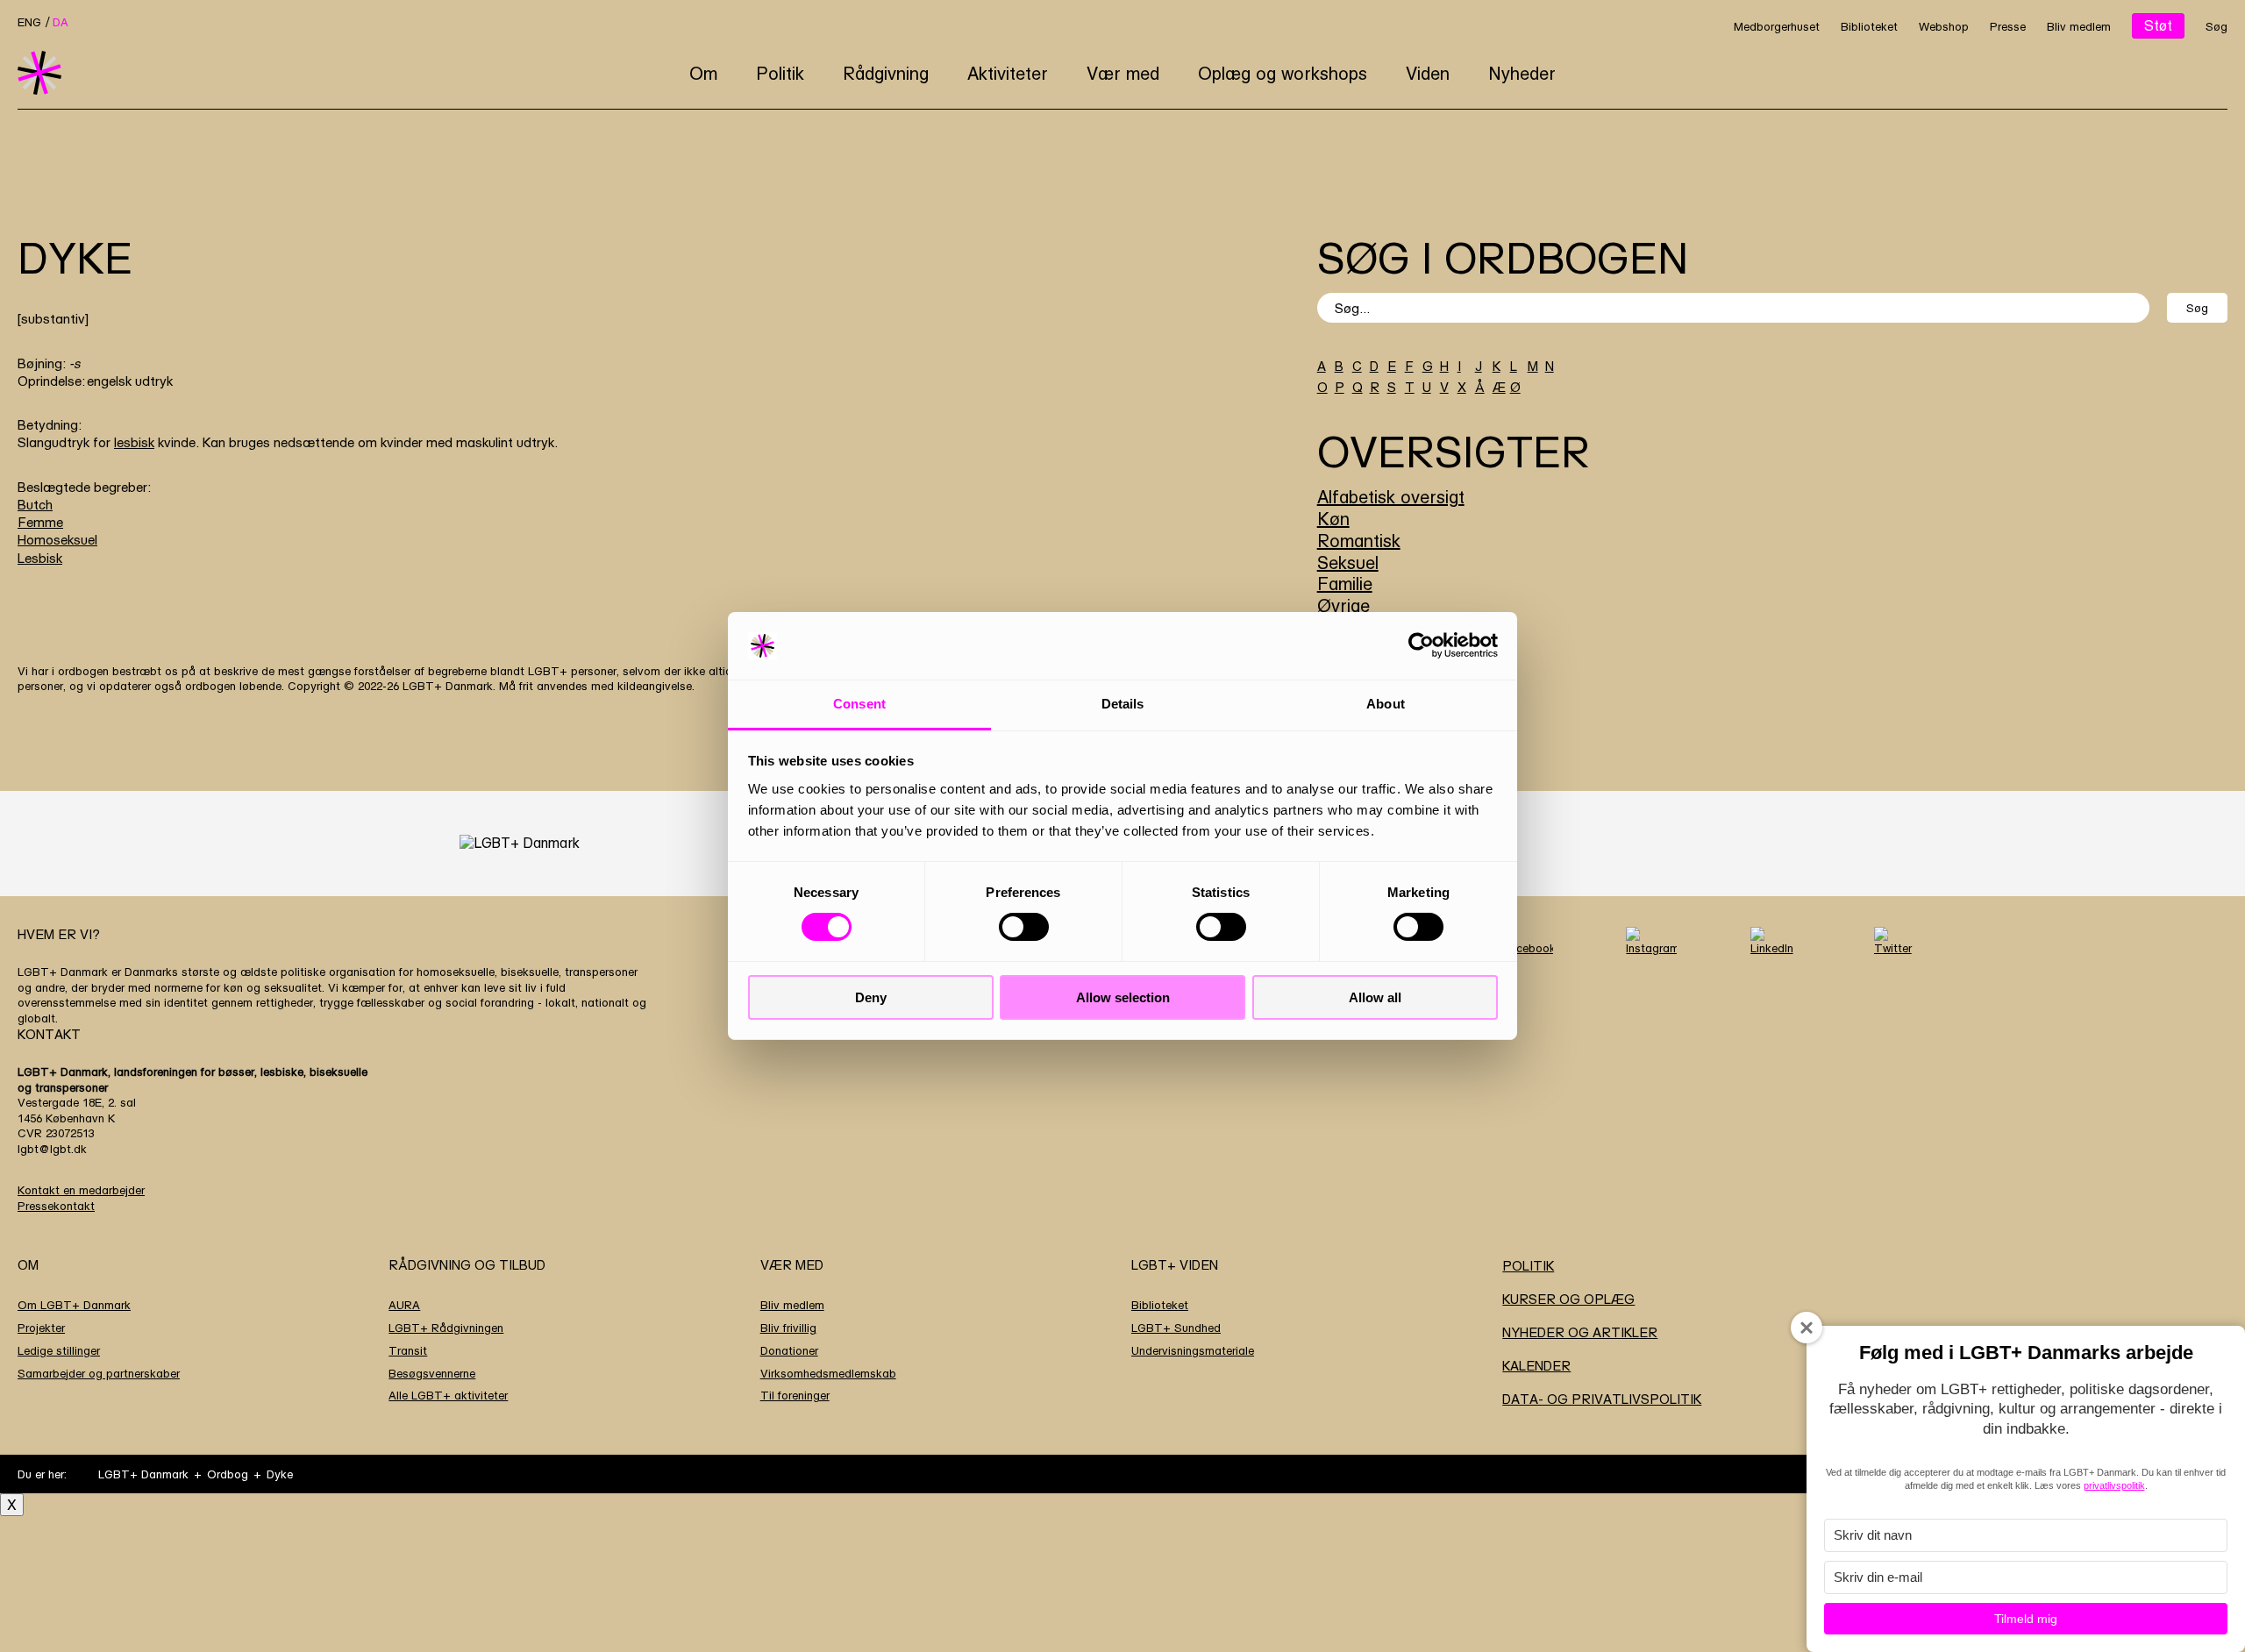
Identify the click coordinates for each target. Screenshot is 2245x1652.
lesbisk (134, 442)
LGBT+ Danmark (143, 1474)
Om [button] (703, 73)
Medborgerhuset (1777, 26)
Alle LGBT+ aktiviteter (448, 1395)
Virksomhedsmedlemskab (828, 1373)
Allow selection (1123, 997)
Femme (40, 522)
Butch (35, 505)
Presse (2008, 26)
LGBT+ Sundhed (1176, 1328)
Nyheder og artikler (1580, 1332)
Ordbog (228, 1474)
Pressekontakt (56, 1206)
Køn (1333, 519)
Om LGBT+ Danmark (74, 1305)
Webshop (1944, 26)
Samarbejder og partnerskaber (99, 1373)
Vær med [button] (1123, 73)
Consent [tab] (859, 704)
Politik (780, 73)
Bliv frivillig (788, 1328)
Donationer (789, 1350)
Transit (408, 1350)
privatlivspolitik (2114, 1485)
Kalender (1536, 1366)
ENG (29, 22)
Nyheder (1522, 73)
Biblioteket (1869, 26)
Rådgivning (886, 73)
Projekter (41, 1328)
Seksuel (1348, 562)
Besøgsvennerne (432, 1373)
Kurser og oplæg (1568, 1299)
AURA (404, 1305)
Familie (1345, 584)
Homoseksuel (57, 540)
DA (61, 22)
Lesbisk (40, 558)
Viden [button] (1428, 73)
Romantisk (1359, 541)
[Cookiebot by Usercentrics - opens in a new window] (1421, 645)
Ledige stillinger (59, 1350)
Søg (2216, 26)
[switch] (1024, 927)
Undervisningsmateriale (1193, 1350)
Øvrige (1343, 605)
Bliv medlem (2079, 26)
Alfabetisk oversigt (1391, 497)
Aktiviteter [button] (1008, 73)
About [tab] (1386, 704)
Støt (2158, 25)
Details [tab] (1123, 704)
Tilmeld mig (2026, 1619)
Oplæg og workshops (1283, 73)
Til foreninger (795, 1395)
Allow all (1375, 997)
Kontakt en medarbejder (81, 1190)
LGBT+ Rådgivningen (446, 1328)
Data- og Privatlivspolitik (1602, 1399)
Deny (871, 997)
